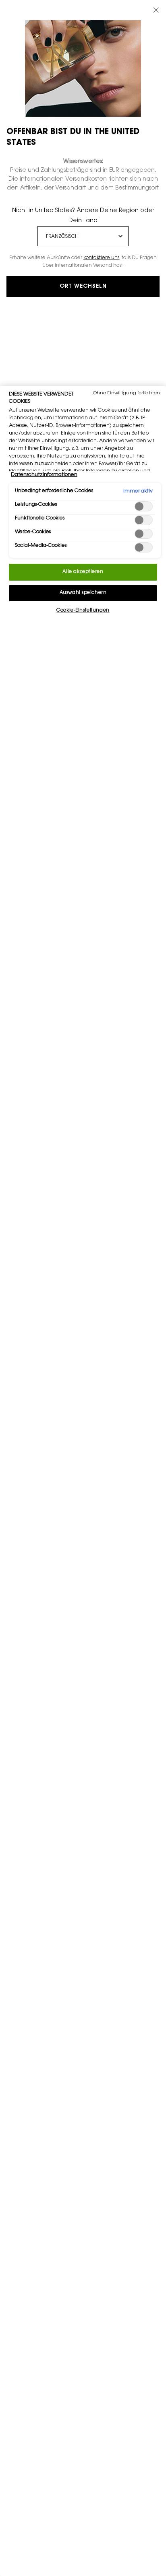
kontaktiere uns (101, 258)
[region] (83, 1481)
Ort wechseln (83, 286)
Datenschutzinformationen (44, 475)
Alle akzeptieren (83, 572)
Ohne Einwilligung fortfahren (127, 393)
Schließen (156, 10)
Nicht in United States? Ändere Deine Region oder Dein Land (83, 216)
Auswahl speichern (83, 593)
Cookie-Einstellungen (83, 611)
